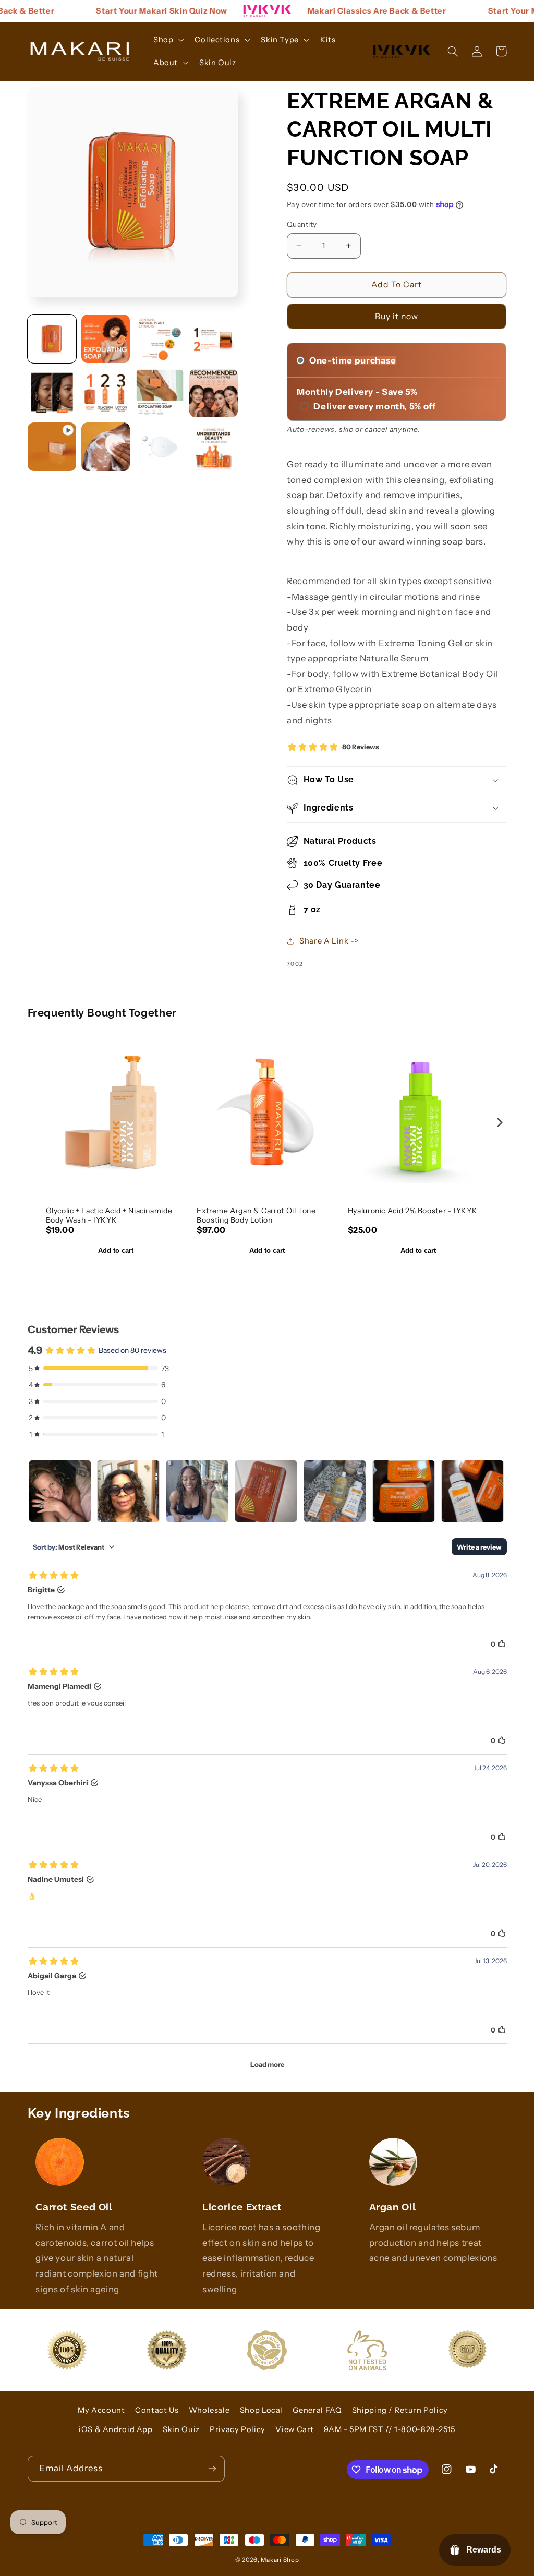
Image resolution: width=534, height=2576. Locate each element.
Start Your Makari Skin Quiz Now (135, 11)
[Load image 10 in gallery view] (160, 447)
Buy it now (397, 316)
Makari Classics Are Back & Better (349, 11)
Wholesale (209, 2410)
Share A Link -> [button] (329, 941)
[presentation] (500, 1122)
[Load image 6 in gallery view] (106, 393)
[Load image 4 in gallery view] (214, 339)
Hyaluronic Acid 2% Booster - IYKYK (412, 1211)
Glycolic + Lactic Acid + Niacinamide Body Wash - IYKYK (109, 1215)
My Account (101, 2410)
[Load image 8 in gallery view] (214, 393)
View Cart (295, 2429)
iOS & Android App (116, 2429)
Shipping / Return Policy (400, 2410)
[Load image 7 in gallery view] (160, 393)
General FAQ (317, 2410)
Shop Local (261, 2410)
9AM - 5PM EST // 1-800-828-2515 (390, 2429)
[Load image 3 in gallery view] (160, 339)
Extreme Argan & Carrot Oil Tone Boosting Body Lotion (256, 1215)
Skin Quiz (181, 2429)
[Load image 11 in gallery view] (214, 447)
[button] (167, 40)
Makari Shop (280, 2560)
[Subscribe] (212, 2468)
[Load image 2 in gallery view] (106, 339)
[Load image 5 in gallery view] (52, 393)
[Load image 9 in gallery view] (106, 447)
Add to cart (116, 1250)
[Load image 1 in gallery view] (52, 339)
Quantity (302, 224)
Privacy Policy (238, 2429)
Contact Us (157, 2410)
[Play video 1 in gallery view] (52, 447)
